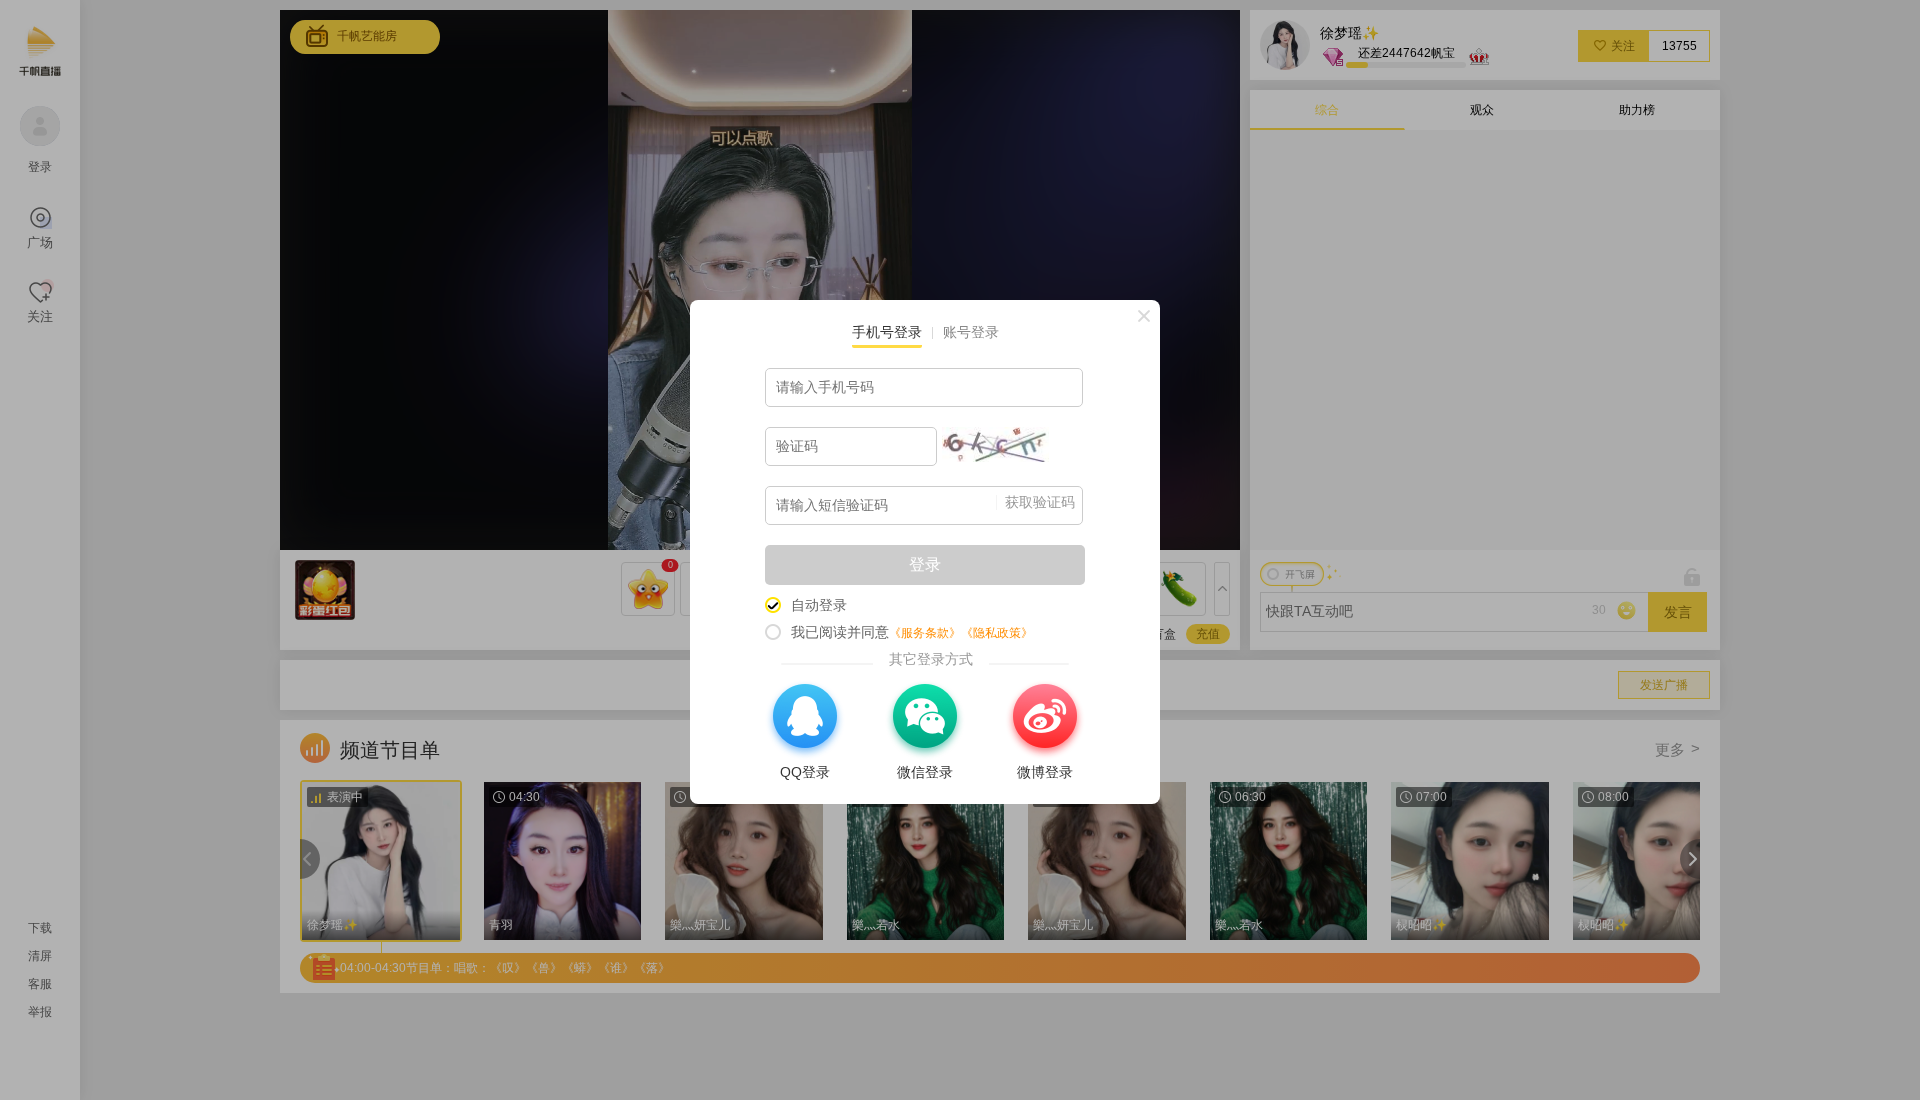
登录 (925, 564)
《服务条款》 (925, 633)
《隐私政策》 (997, 633)
